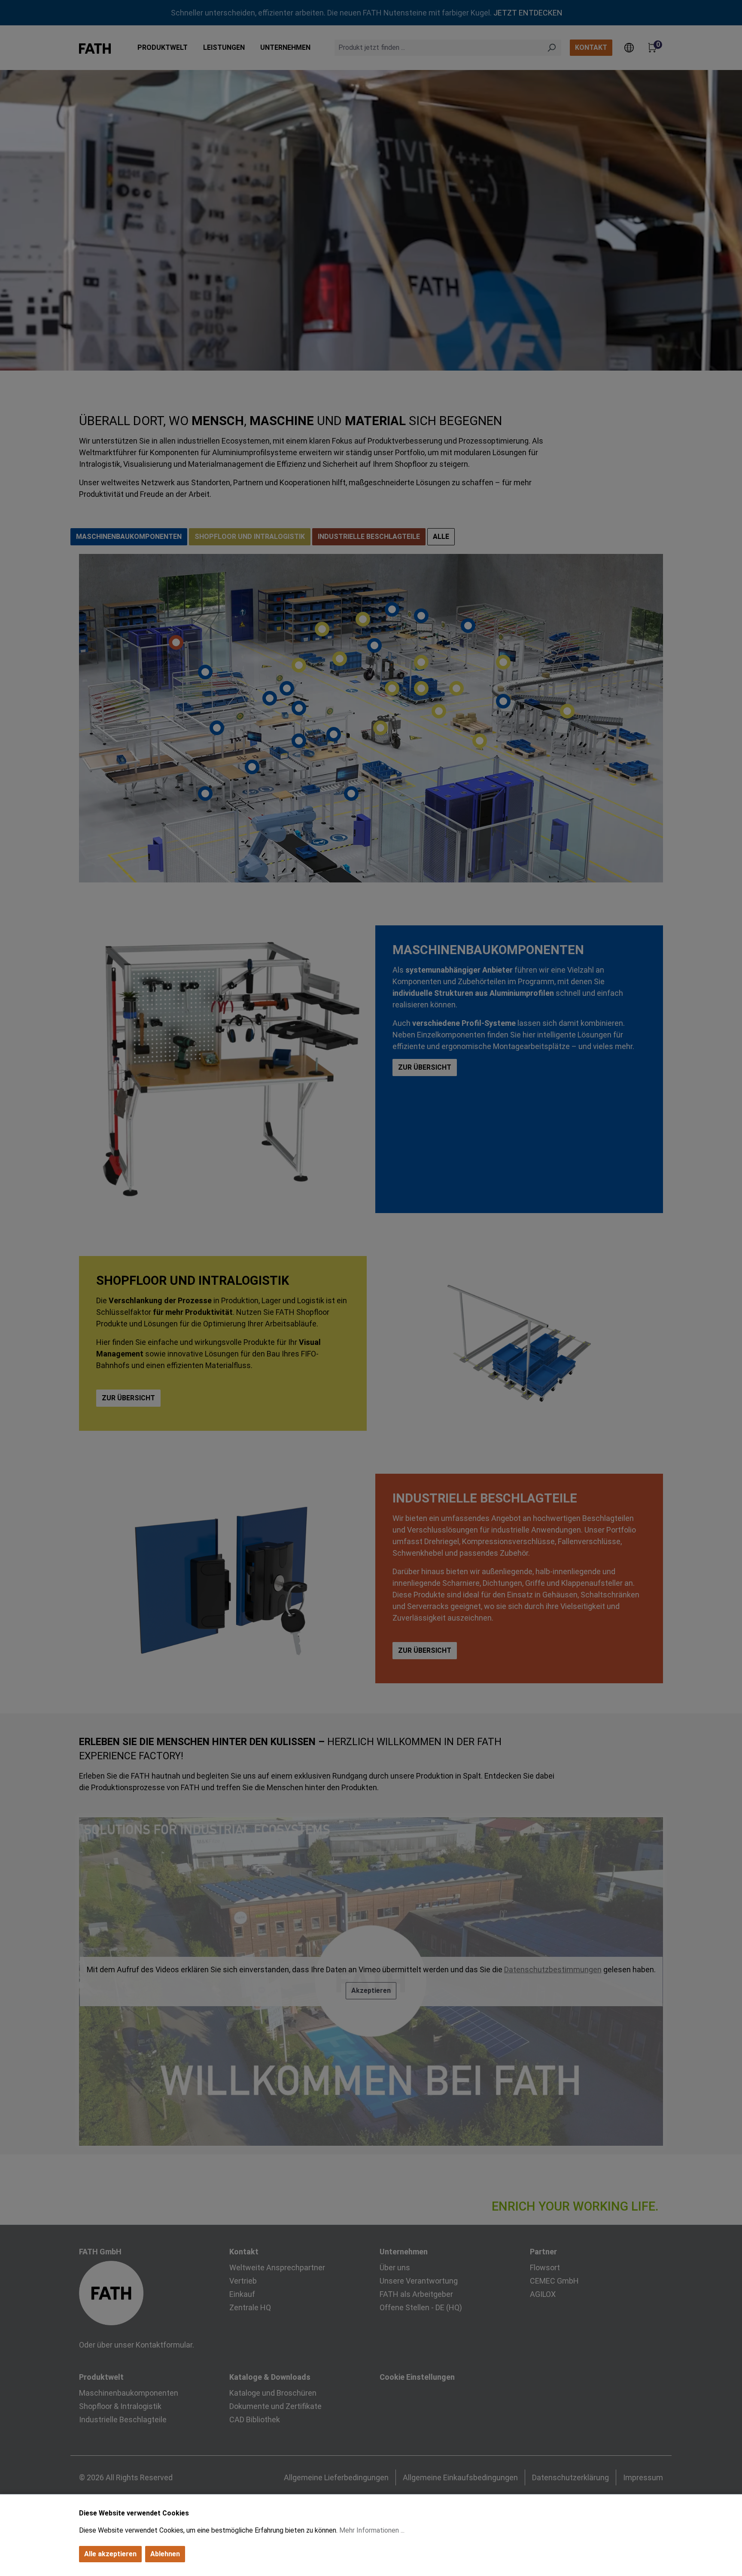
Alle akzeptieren (110, 2554)
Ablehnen (165, 2554)
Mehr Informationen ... (372, 2530)
